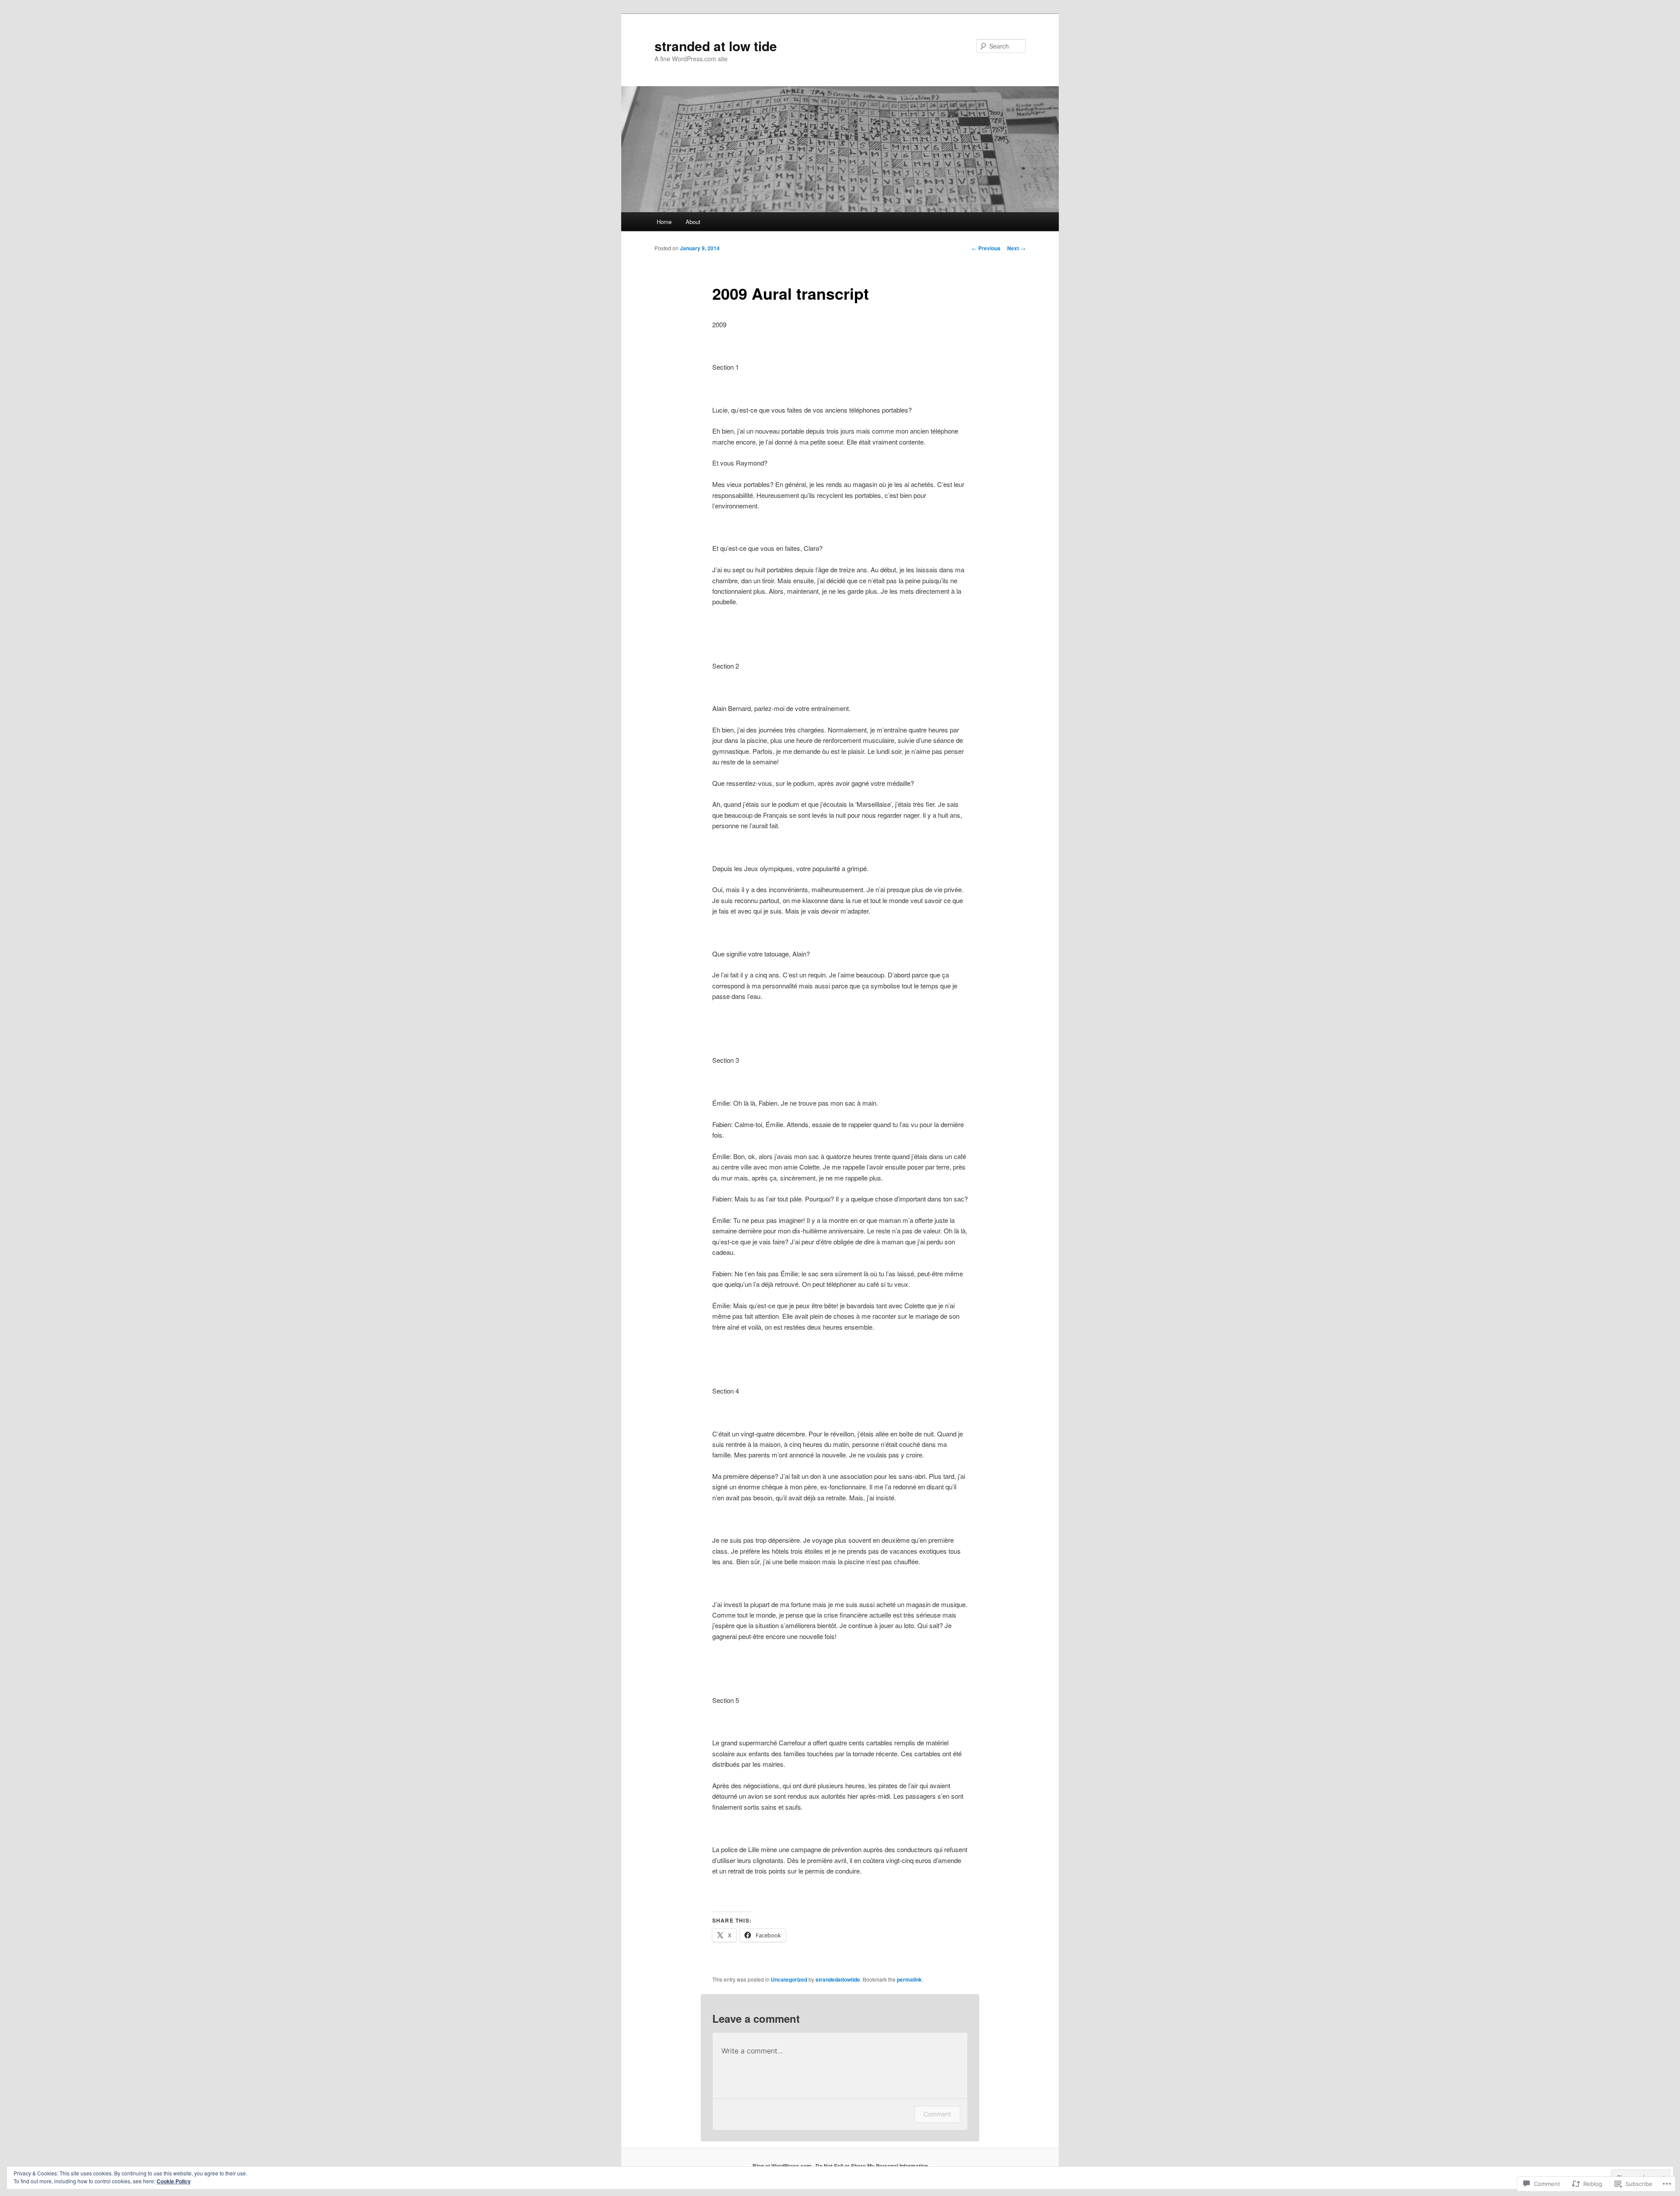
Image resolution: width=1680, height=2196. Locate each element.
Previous (986, 248)
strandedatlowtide (838, 1979)
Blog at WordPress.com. (783, 2166)
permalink (909, 1979)
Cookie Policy (174, 2181)
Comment (937, 2114)
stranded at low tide (716, 46)
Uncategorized (789, 1979)
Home (664, 222)
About (693, 222)
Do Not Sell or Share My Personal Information (872, 2166)
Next (1016, 248)
